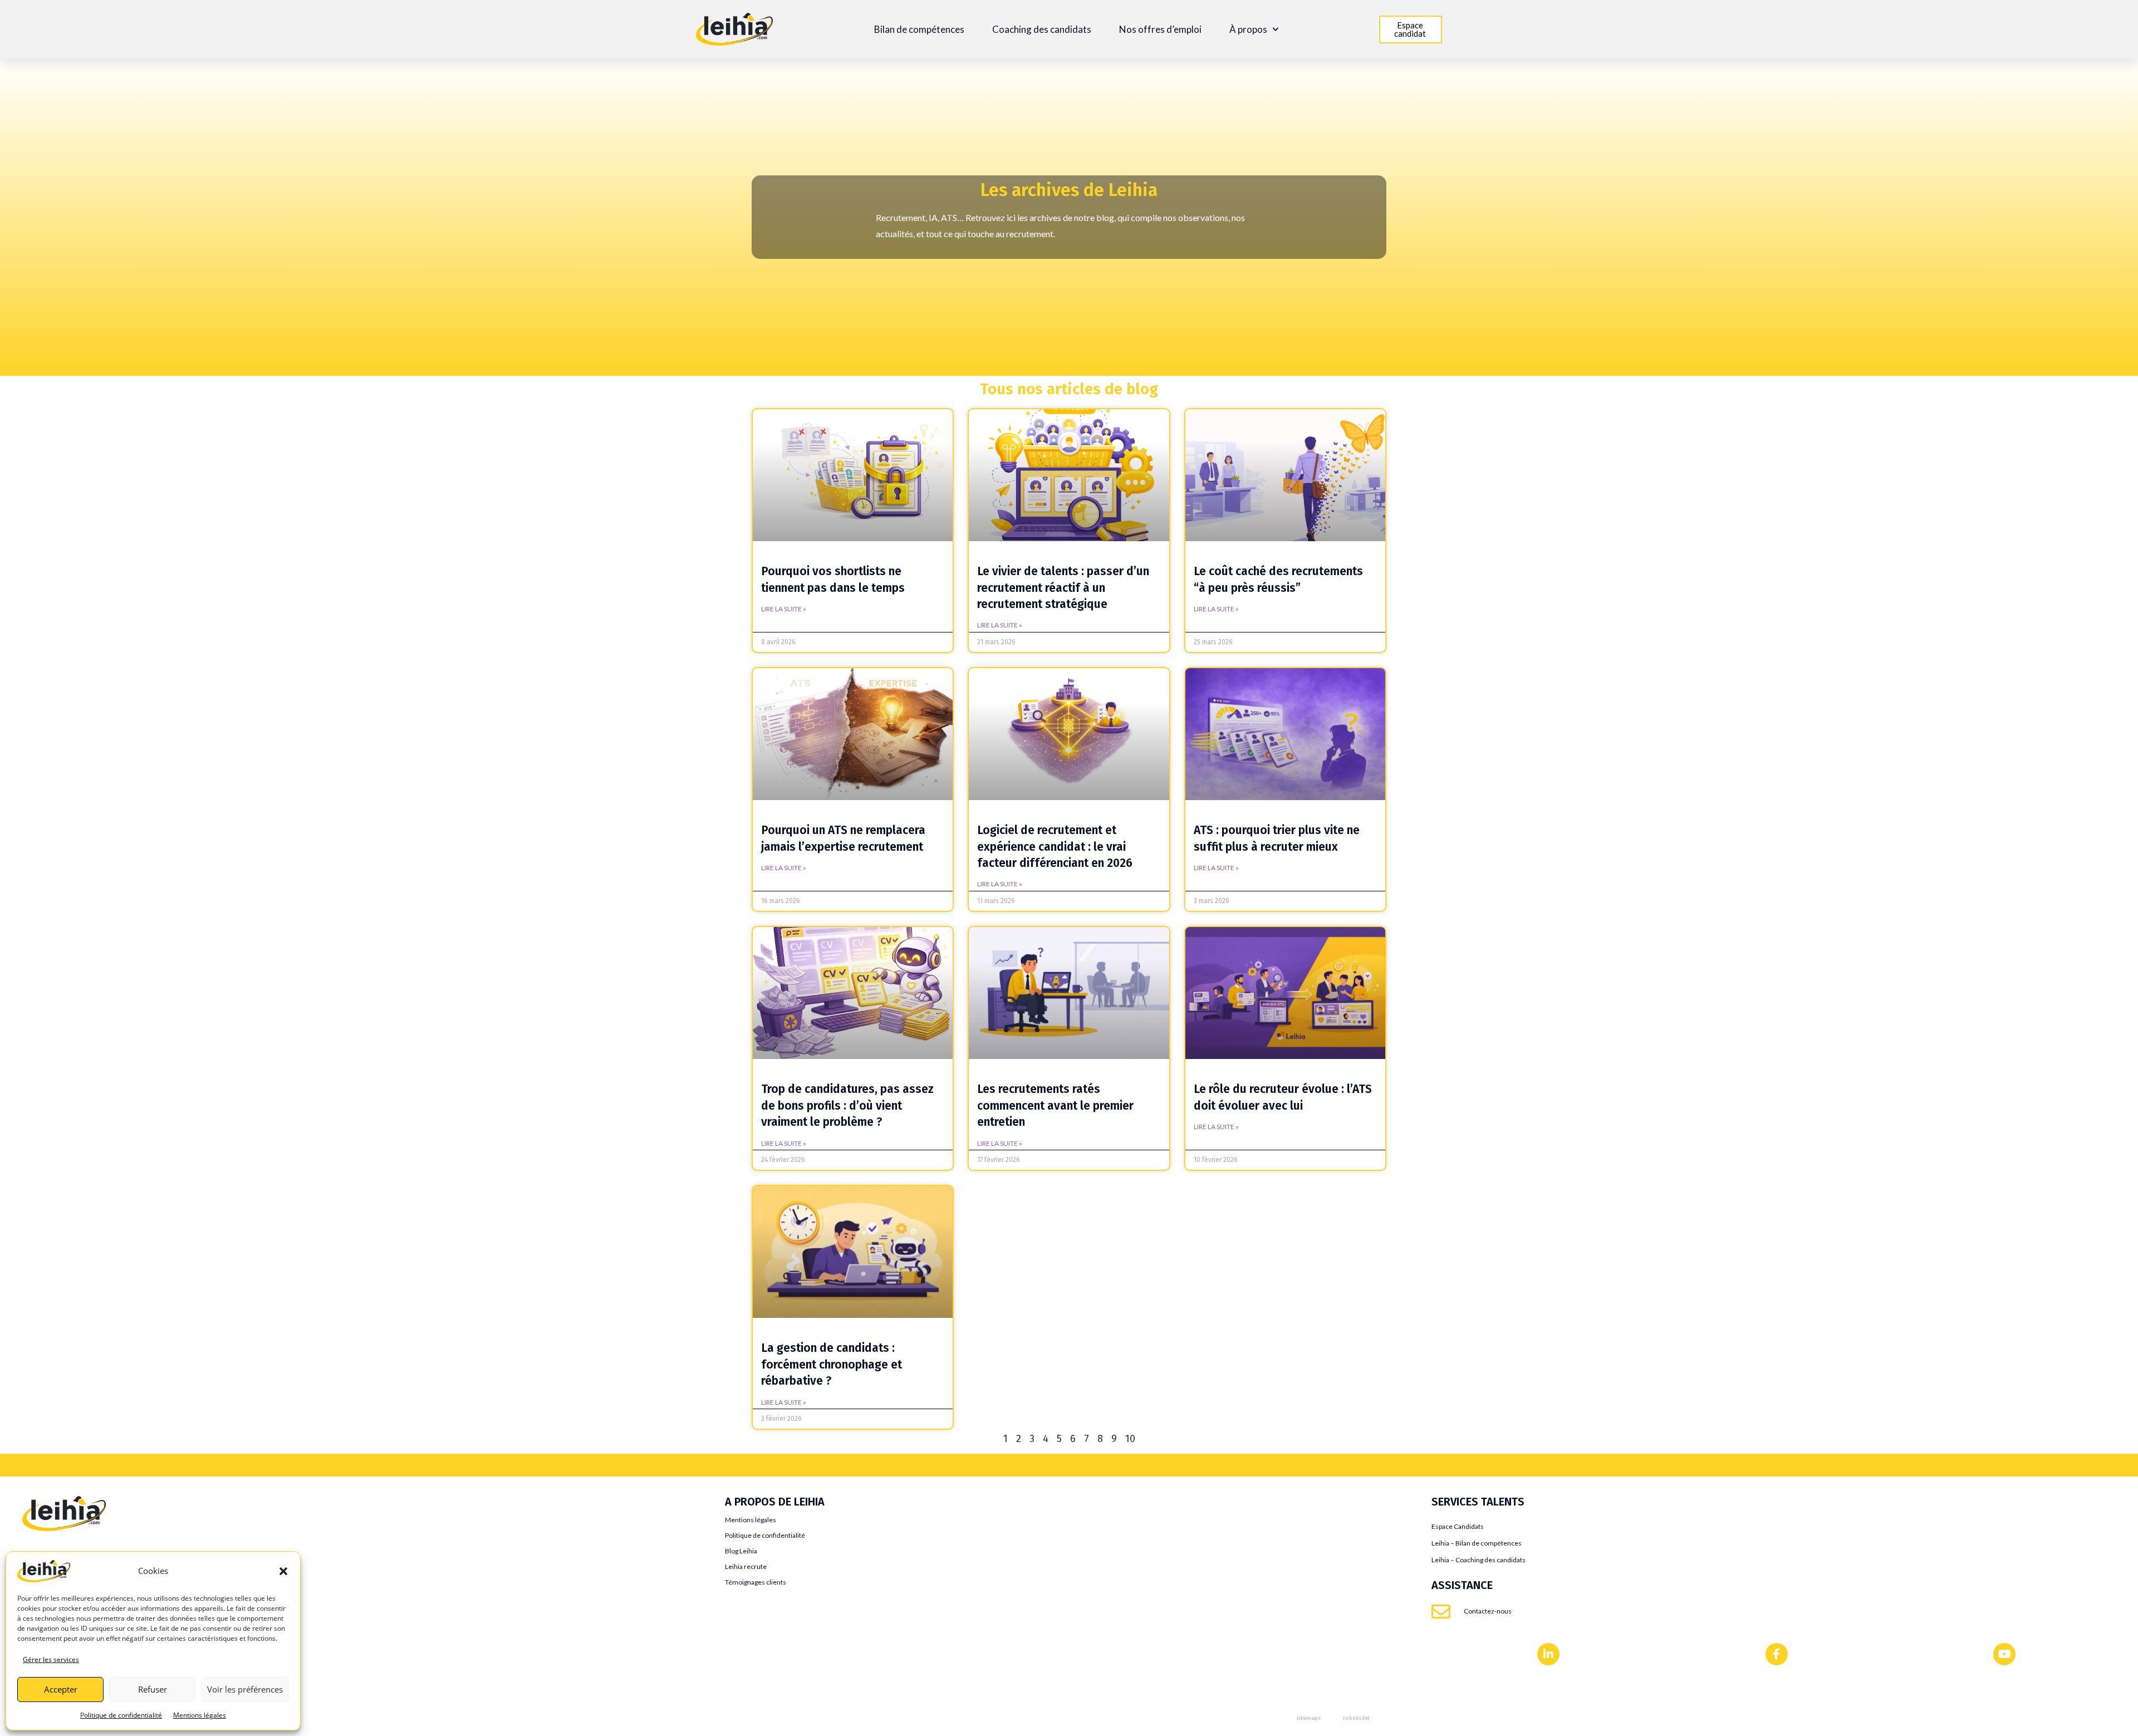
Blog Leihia (741, 1551)
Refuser (153, 1689)
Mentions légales (200, 1715)
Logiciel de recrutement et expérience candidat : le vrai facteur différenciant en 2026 (1055, 847)
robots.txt (1356, 1718)
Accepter (61, 1689)
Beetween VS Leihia (60, 1600)
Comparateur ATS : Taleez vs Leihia (89, 1667)
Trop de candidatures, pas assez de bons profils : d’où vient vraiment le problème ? (847, 1105)
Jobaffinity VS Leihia (62, 1567)
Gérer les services (51, 1659)
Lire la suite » (784, 609)
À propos (1248, 30)
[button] (283, 1571)
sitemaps (1308, 1718)
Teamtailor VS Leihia (61, 1550)
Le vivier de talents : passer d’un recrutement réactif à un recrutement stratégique (1063, 588)
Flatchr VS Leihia (54, 1584)
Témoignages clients (756, 1582)
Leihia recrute (746, 1566)
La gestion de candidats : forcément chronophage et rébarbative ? (832, 1364)
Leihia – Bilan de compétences (1477, 1543)
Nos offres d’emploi (1160, 30)
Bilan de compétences (919, 30)
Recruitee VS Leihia (59, 1617)
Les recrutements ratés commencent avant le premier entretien (1055, 1105)
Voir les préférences (245, 1689)
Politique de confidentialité (121, 1715)
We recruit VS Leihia (61, 1634)
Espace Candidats (1458, 1526)
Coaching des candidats (1042, 30)
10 (1130, 1439)
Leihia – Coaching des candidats (1479, 1560)
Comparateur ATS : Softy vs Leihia (87, 1651)
